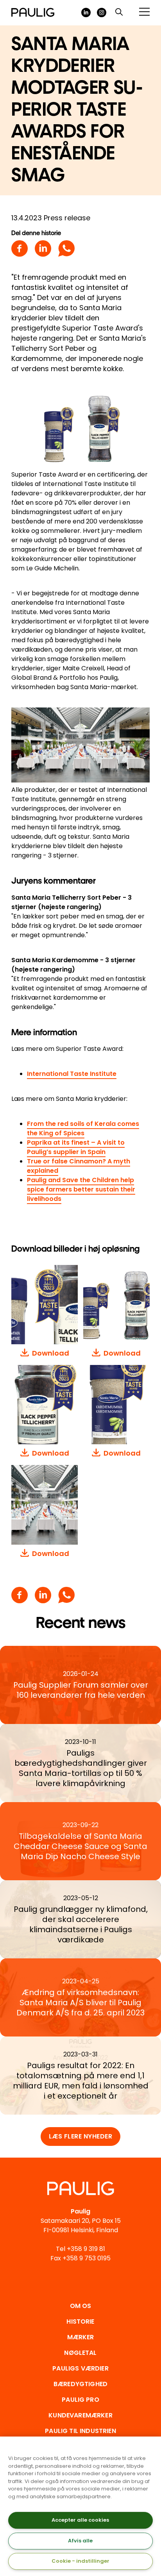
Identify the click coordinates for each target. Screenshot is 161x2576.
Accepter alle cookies (80, 2520)
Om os (81, 2306)
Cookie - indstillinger (80, 2561)
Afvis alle (80, 2541)
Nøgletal (80, 2353)
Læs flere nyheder (81, 2136)
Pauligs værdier (80, 2368)
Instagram (102, 13)
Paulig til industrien (80, 2431)
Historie (80, 2321)
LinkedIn (86, 13)
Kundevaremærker (80, 2415)
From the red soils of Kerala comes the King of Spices (83, 1128)
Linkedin (43, 248)
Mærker (81, 2337)
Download (51, 1353)
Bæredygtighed (80, 2384)
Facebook (20, 248)
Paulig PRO (80, 2400)
